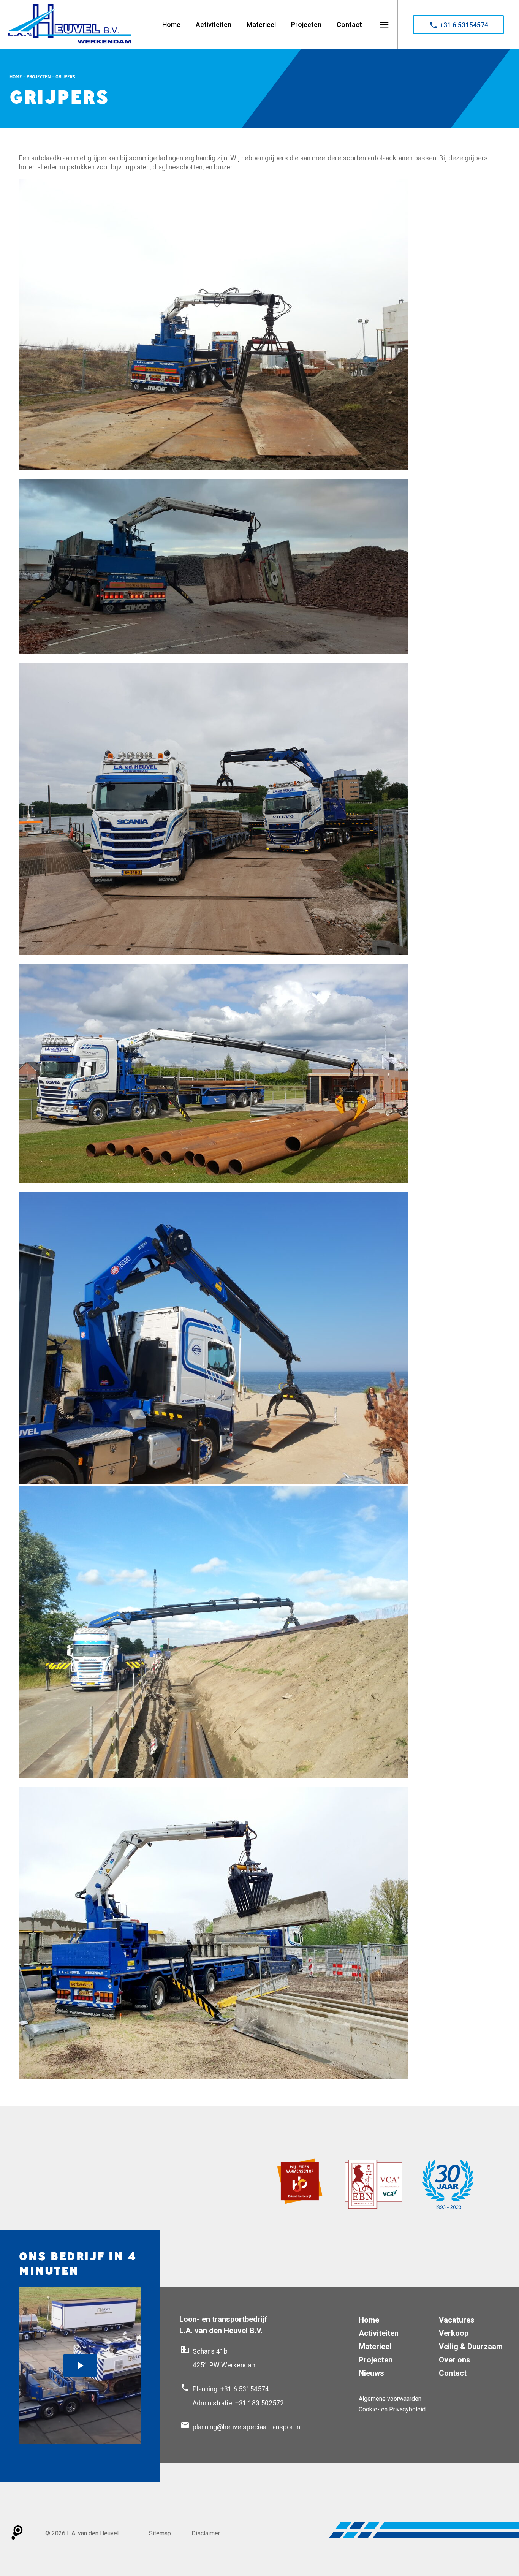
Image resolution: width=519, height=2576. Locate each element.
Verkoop (454, 2333)
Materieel (261, 25)
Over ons (455, 2360)
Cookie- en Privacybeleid (392, 2409)
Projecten (306, 25)
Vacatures (457, 2320)
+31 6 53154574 (459, 25)
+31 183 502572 (259, 2403)
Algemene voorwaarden (390, 2399)
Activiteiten (214, 25)
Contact (349, 25)
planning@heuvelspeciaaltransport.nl (247, 2427)
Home (171, 25)
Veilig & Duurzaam (471, 2347)
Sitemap (160, 2533)
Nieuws (371, 2373)
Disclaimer (206, 2533)
